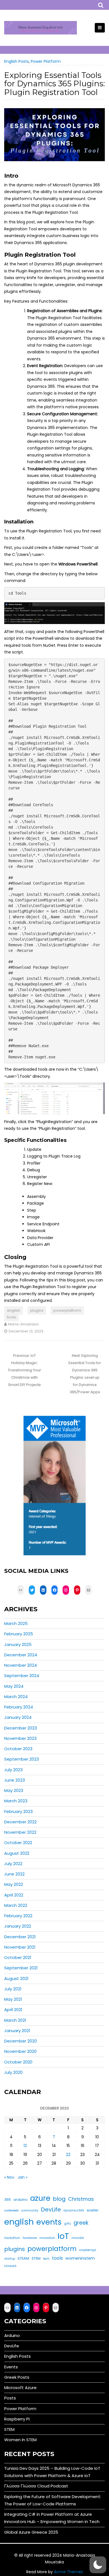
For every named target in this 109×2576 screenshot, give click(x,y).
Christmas (81, 2199)
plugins (37, 1310)
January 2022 (18, 1926)
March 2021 (15, 2020)
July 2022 (13, 1864)
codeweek (11, 2210)
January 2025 (18, 1644)
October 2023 (18, 1749)
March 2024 (16, 1697)
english (14, 1310)
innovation (47, 2238)
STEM (36, 2258)
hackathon (12, 2238)
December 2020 (21, 2041)
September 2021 (21, 1968)
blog (59, 2199)
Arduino (12, 2335)
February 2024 (19, 1707)
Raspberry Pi (17, 2419)
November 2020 (20, 2051)
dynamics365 (74, 2210)
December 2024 (21, 1655)
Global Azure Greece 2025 (31, 2532)
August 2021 (16, 1978)
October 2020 (18, 2062)
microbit (78, 2238)
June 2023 (15, 1780)
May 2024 (14, 1686)
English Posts (16, 61)
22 (68, 2155)
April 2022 (14, 1895)
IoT (63, 2236)
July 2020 (13, 2072)
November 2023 (20, 1738)
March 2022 (16, 1905)
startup (10, 2259)
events (49, 2222)
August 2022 (17, 1853)
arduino (21, 2200)
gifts (68, 2224)
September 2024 (22, 1676)
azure (40, 2198)
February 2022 (18, 1916)
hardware (30, 2238)
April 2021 (13, 2010)
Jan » (22, 2177)
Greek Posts (17, 2377)
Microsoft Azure (20, 2388)
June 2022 (14, 1874)
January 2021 (17, 2031)
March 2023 (16, 1801)
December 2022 (20, 1822)
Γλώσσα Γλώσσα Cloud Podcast (36, 2486)
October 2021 (18, 1957)
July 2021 (13, 1989)
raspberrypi (88, 2250)
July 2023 (13, 1770)
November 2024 (21, 1665)
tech (46, 2259)
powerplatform (67, 1310)
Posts (10, 2398)
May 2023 (14, 1790)
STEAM (23, 2258)
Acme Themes (68, 2572)
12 (25, 2146)
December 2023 (21, 1728)
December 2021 (20, 1937)
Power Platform (46, 61)
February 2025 (19, 1634)
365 (8, 2200)
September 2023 (22, 1759)
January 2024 (18, 1717)
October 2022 (18, 1843)
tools (11, 1317)
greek (81, 2223)
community (30, 2210)
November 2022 (20, 1832)
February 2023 (18, 1811)
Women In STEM (20, 2440)
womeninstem (80, 2258)
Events (11, 2367)
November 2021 (20, 1947)
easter (93, 2210)
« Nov (9, 2177)
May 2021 (13, 1999)
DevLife (51, 2209)
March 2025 (16, 1623)
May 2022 (14, 1884)
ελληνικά (10, 2266)
